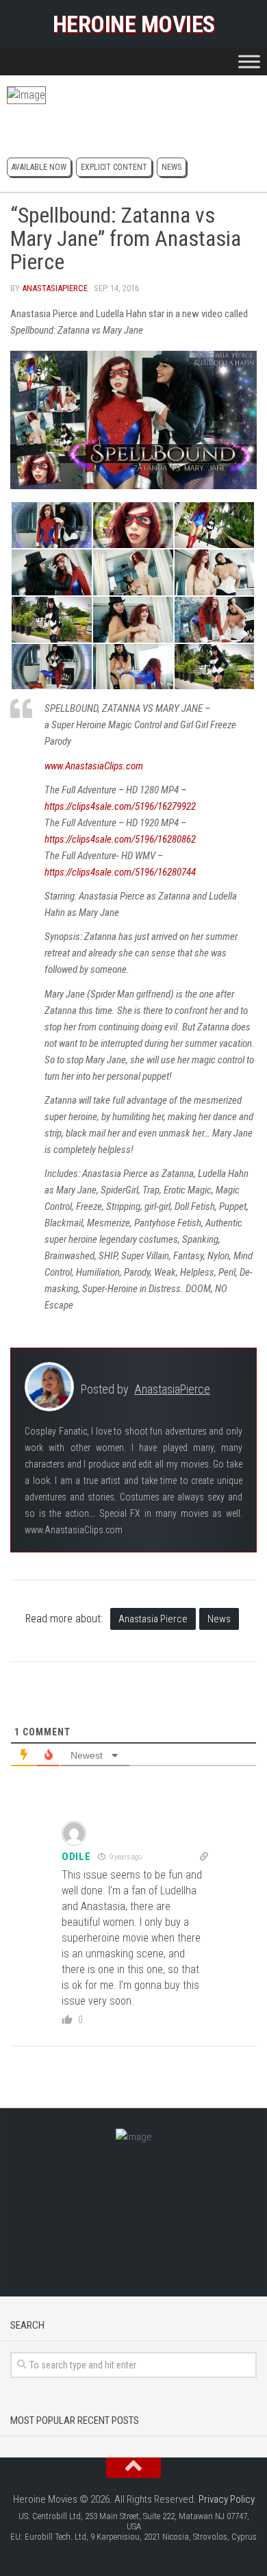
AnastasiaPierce (55, 288)
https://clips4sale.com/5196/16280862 (120, 839)
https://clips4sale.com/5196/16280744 (120, 872)
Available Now (39, 167)
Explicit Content (114, 167)
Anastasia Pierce (153, 1619)
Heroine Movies (134, 24)
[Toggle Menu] (249, 61)
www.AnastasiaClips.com (94, 766)
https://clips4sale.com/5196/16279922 (120, 806)
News (171, 167)
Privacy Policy (227, 2499)
